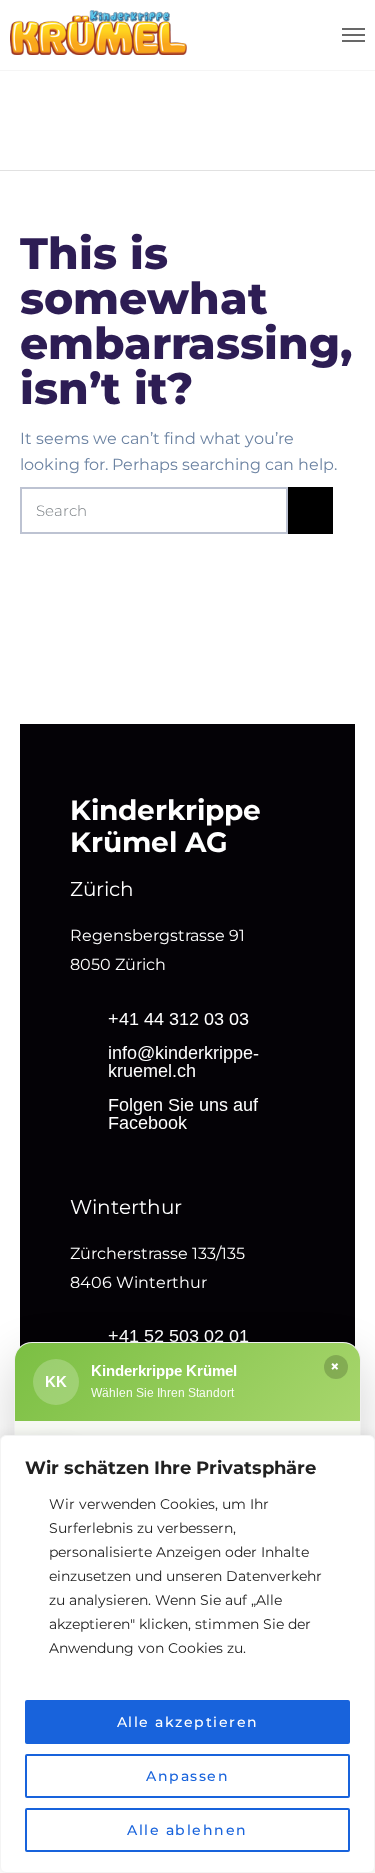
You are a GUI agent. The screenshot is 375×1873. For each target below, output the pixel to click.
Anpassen (187, 1776)
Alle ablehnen (187, 1830)
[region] (187, 1654)
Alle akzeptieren (188, 1722)
